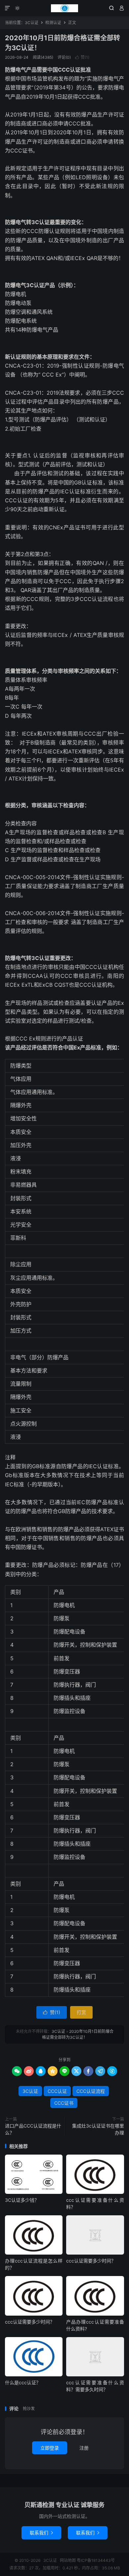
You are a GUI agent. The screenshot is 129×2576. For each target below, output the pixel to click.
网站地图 (68, 2560)
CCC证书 (64, 2103)
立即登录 (50, 2448)
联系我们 (41, 2533)
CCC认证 (57, 2091)
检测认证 (53, 23)
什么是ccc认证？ (23, 2382)
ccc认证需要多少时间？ (91, 2261)
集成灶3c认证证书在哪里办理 (98, 2129)
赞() (82, 57)
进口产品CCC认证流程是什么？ (33, 2129)
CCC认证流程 (91, 2091)
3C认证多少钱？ (22, 2200)
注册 (84, 2448)
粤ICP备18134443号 (96, 2560)
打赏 (81, 2012)
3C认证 (64, 8)
